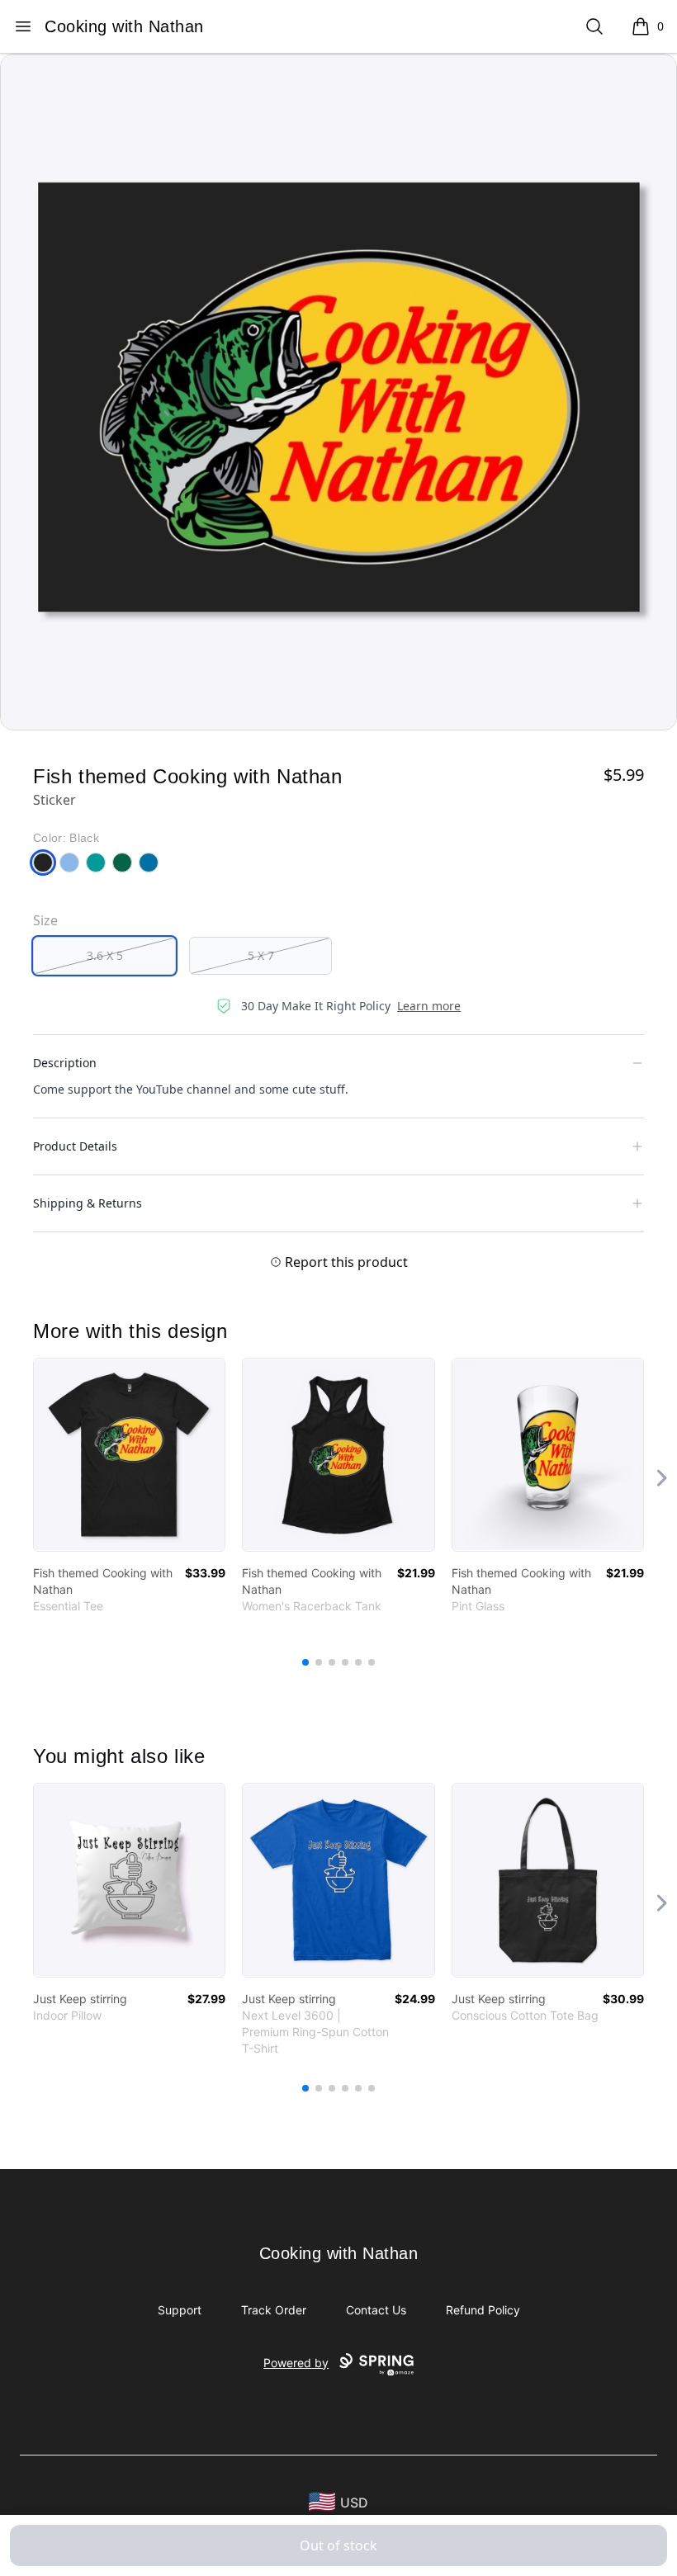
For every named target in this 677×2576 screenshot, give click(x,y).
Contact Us (376, 2310)
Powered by (296, 2363)
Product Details (75, 1146)
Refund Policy (483, 2310)
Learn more (429, 1006)
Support (180, 2310)
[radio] (104, 956)
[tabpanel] (338, 392)
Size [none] (45, 920)
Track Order (274, 2310)
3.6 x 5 (105, 955)
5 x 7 (261, 955)
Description (65, 1063)
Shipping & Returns (88, 1203)
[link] (129, 1455)
